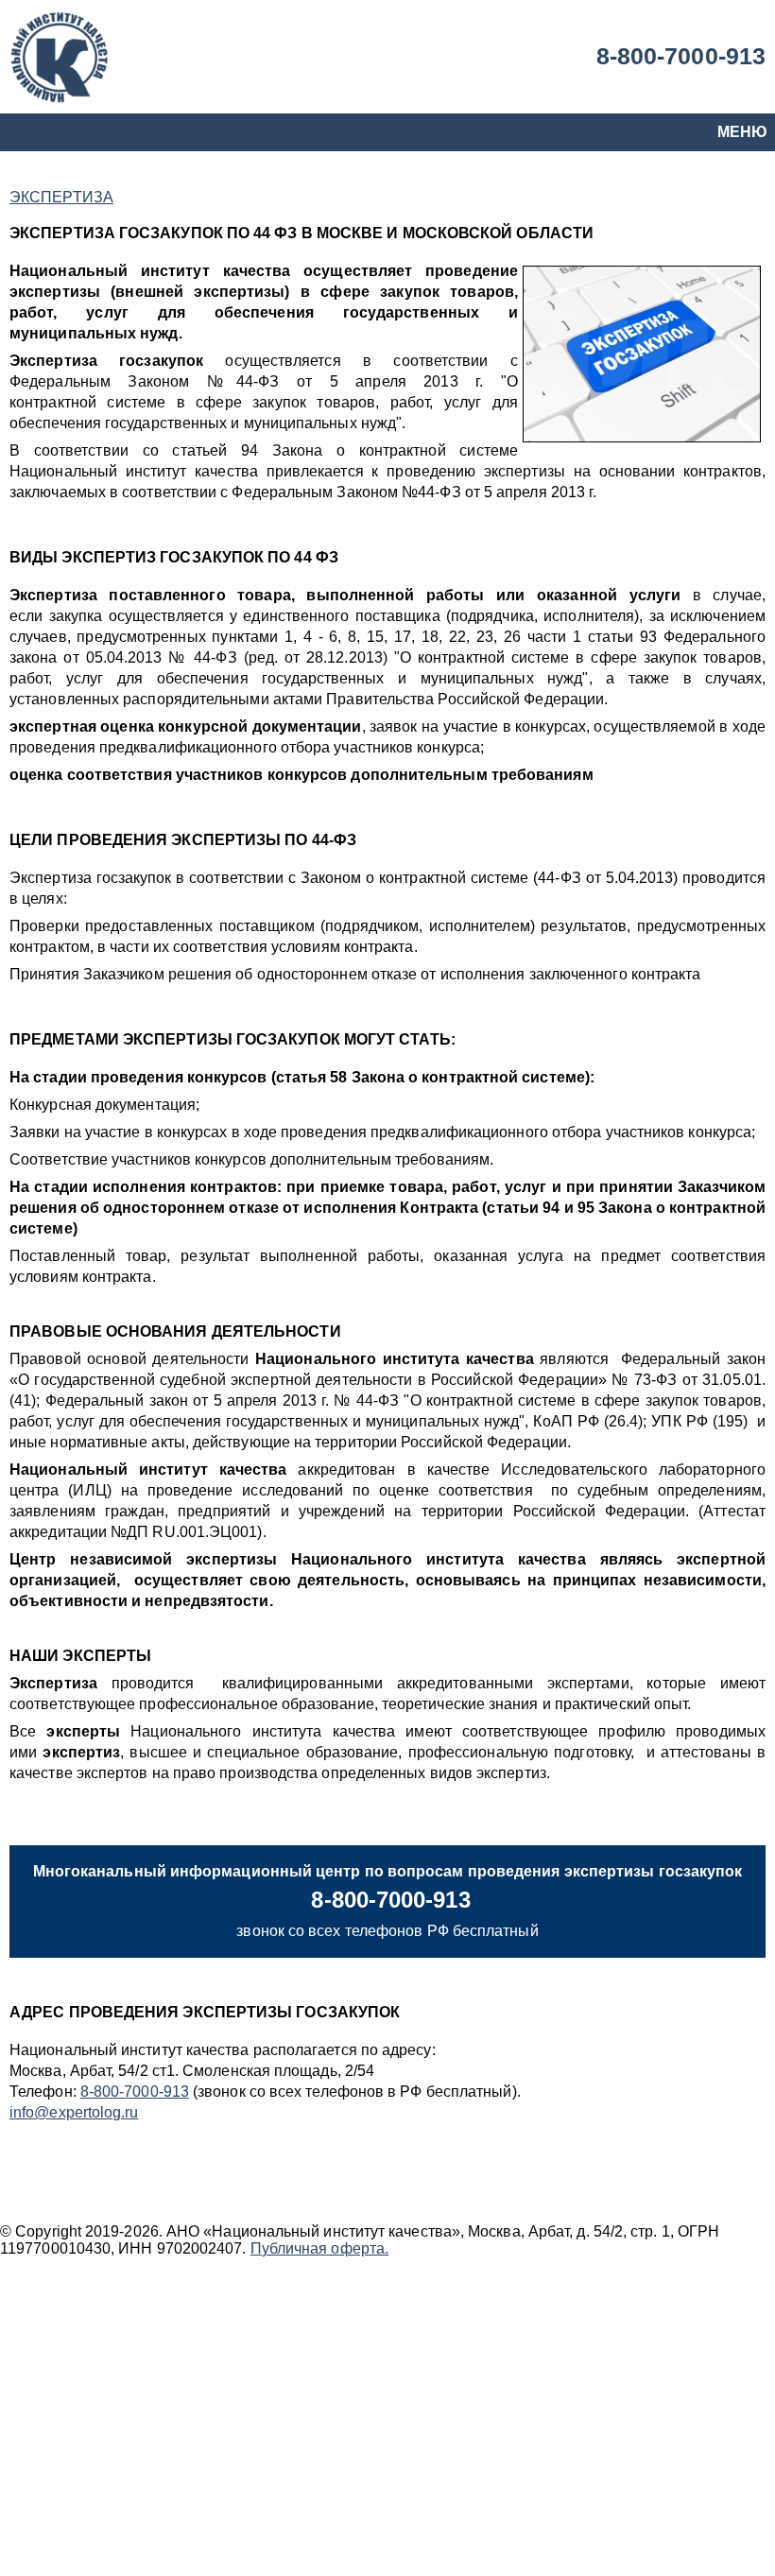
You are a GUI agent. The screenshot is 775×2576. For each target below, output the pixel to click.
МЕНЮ (742, 132)
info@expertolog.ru (74, 2112)
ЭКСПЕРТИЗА (61, 197)
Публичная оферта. (319, 2248)
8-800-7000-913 (681, 56)
